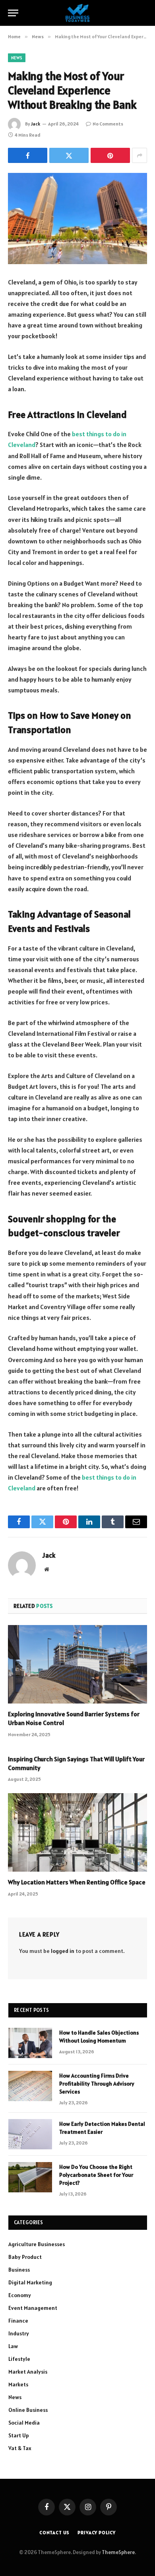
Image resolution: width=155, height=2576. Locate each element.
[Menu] (13, 13)
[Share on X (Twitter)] (69, 155)
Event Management (33, 2308)
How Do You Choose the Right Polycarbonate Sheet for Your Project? (96, 2175)
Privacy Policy (97, 2532)
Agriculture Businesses (37, 2244)
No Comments (108, 124)
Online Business (28, 2410)
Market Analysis (28, 2372)
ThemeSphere (118, 2552)
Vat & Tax (20, 2448)
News (17, 58)
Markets (18, 2384)
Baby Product (25, 2257)
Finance (18, 2321)
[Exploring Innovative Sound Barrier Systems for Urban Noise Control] (77, 1664)
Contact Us (54, 2532)
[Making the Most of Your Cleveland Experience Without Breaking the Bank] (77, 219)
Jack (36, 124)
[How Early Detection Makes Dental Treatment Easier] (30, 2134)
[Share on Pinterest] (110, 155)
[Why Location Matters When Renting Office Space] (77, 1832)
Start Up (19, 2435)
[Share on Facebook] (28, 155)
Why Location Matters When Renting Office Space (77, 1882)
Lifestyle (19, 2359)
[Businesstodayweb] (78, 13)
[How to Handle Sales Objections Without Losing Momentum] (30, 2043)
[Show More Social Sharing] (139, 155)
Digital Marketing (30, 2282)
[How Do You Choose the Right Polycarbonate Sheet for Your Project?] (30, 2177)
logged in (63, 1951)
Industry (19, 2333)
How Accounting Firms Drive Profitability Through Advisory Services (97, 2084)
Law (13, 2346)
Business (19, 2270)
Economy (20, 2295)
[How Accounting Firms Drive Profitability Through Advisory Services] (30, 2086)
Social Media (24, 2423)
